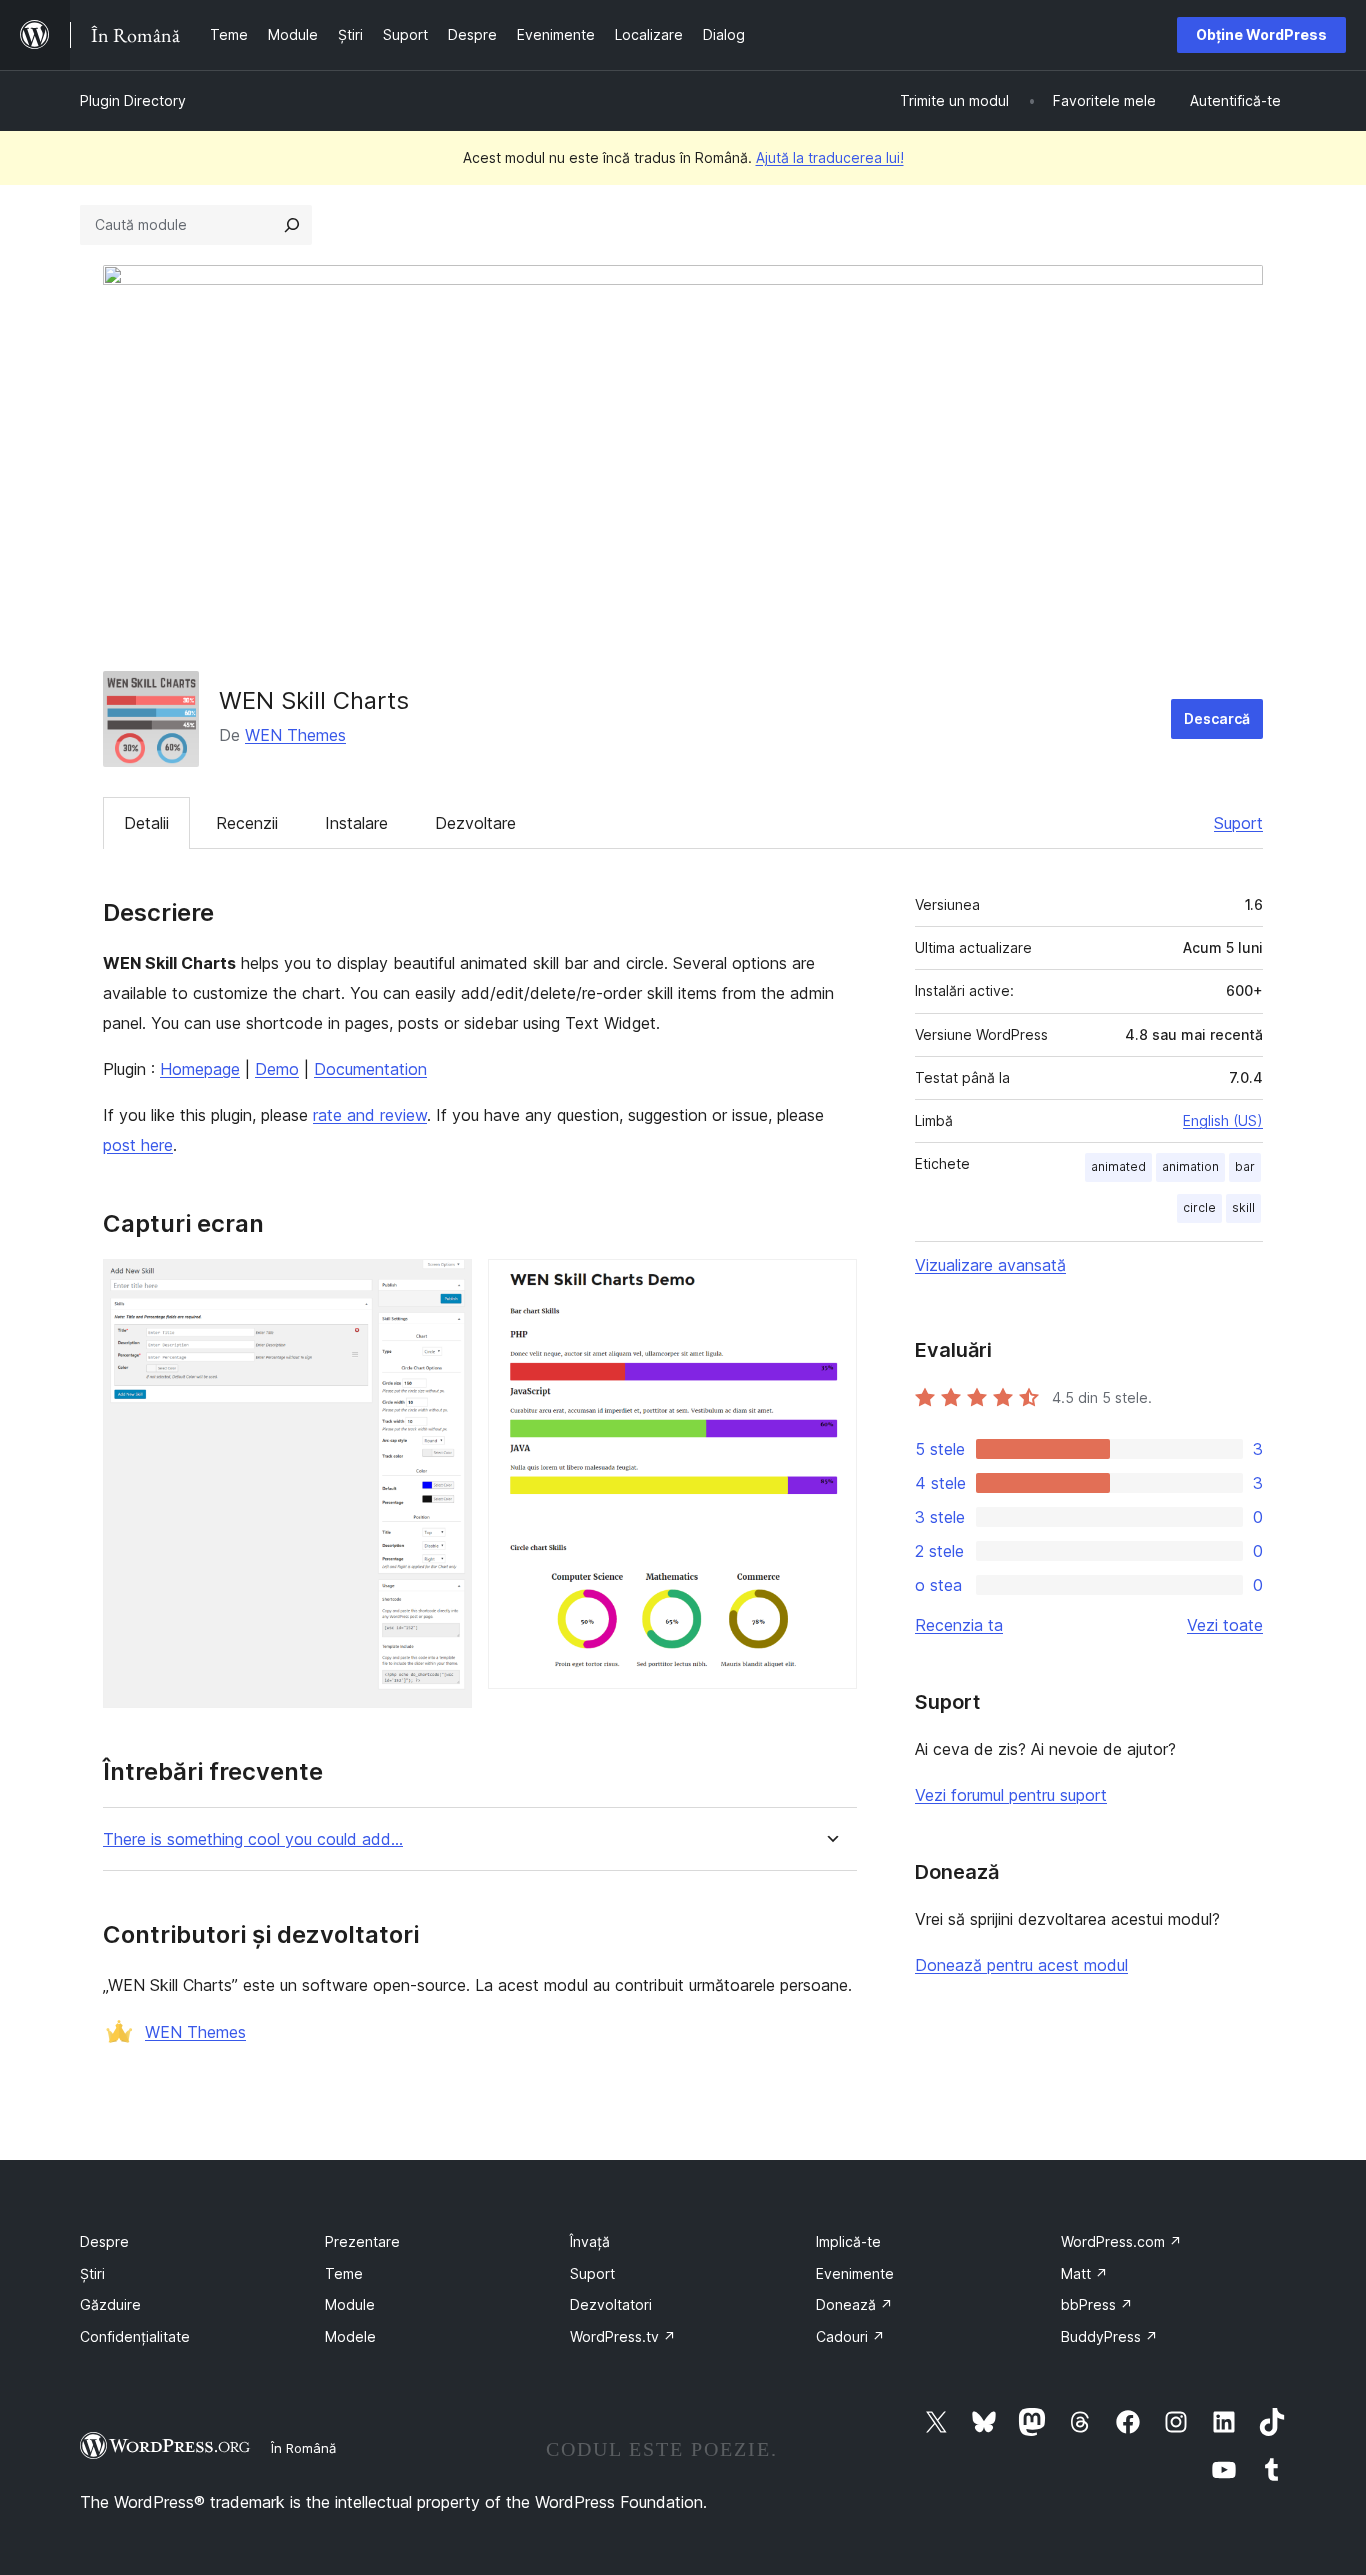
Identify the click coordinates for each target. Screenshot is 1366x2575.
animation (1190, 1166)
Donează (854, 2304)
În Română (303, 2448)
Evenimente (855, 2273)
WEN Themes (295, 735)
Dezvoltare (475, 823)
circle (1199, 1207)
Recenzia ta (959, 1625)
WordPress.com (1121, 2241)
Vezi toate (1225, 1625)
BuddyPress (1109, 2336)
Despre (104, 2241)
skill (1243, 1207)
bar (1245, 1166)
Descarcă (1217, 718)
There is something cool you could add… (253, 1839)
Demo (277, 1069)
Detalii (146, 823)
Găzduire (110, 2304)
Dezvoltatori (611, 2304)
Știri (92, 2273)
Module (350, 2304)
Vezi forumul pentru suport (1011, 1795)
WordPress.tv (623, 2336)
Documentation (370, 1069)
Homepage (200, 1069)
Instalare (356, 823)
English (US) (1223, 1120)
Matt (1084, 2273)
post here (138, 1145)
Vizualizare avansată (990, 1265)
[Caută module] (292, 225)
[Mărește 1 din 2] (445, 1286)
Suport (1238, 823)
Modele (350, 2336)
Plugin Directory (133, 100)
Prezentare (362, 2241)
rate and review (370, 1115)
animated (1118, 1166)
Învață (590, 2241)
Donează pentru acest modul (1021, 1965)
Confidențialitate (135, 2336)
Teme (344, 2273)
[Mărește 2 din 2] (830, 1286)
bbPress (1097, 2304)
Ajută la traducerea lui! (830, 157)
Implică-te (848, 2241)
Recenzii (247, 823)
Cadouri (850, 2336)
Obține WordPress (1261, 34)
